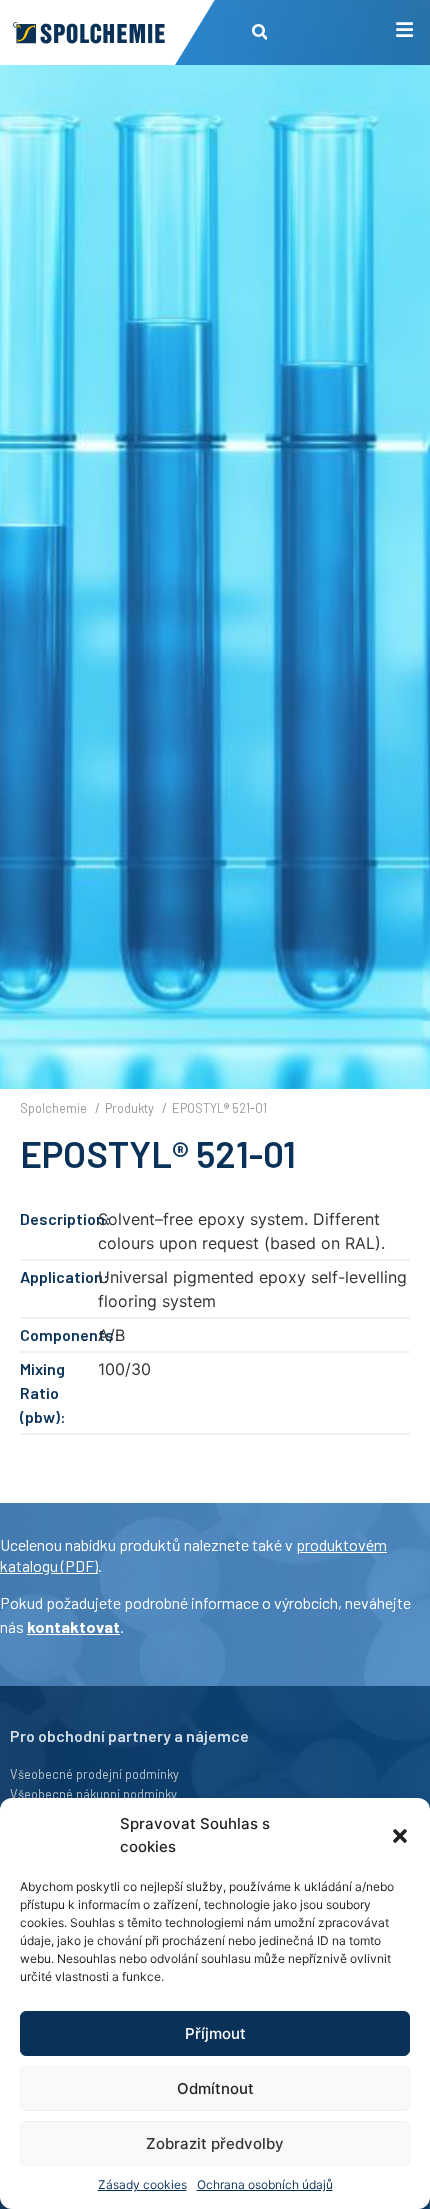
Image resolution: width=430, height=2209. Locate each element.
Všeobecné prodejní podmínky (94, 1774)
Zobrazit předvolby (215, 2143)
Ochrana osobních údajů (265, 2184)
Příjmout (215, 2033)
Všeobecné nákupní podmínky (93, 1794)
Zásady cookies (142, 2184)
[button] (400, 1836)
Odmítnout (215, 2088)
